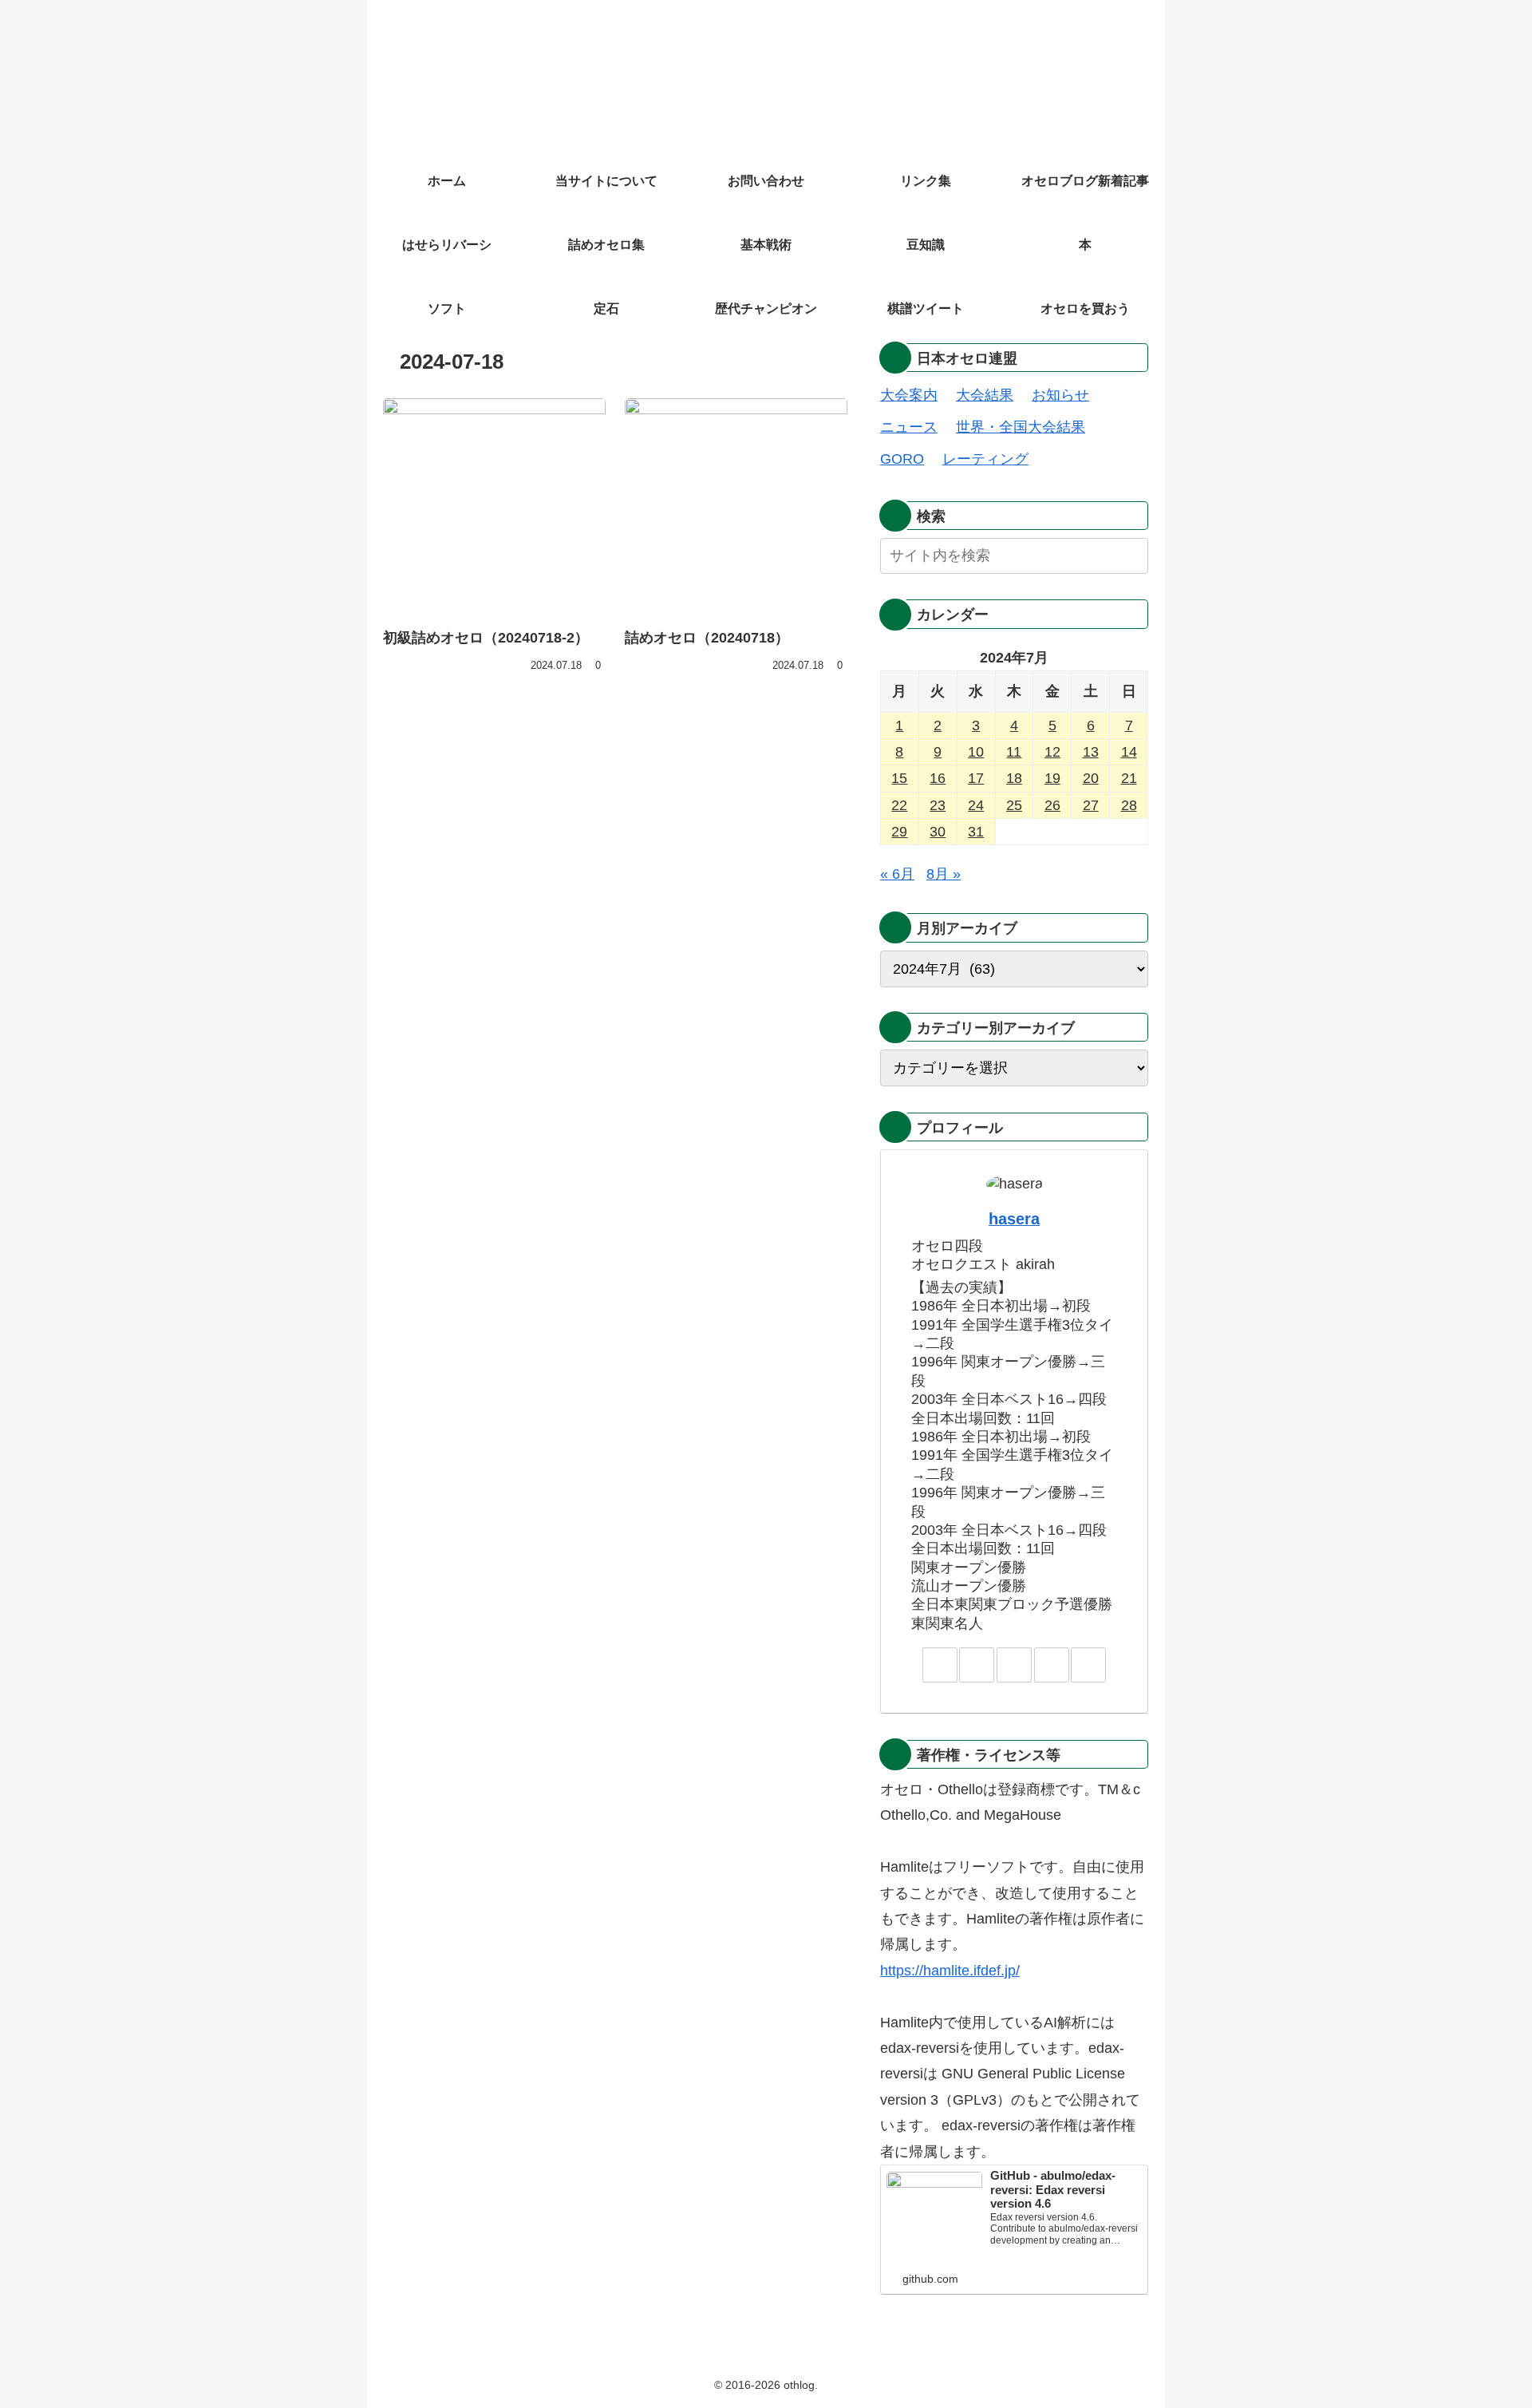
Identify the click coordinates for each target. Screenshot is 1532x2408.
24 (976, 805)
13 (1091, 752)
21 (1129, 778)
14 (1129, 752)
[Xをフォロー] (977, 1665)
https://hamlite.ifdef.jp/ (950, 1971)
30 (938, 832)
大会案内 (909, 395)
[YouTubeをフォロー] (1052, 1665)
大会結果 (985, 395)
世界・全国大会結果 (1021, 427)
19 (1052, 778)
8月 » (944, 874)
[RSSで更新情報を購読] (1088, 1665)
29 (899, 832)
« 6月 (897, 874)
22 (899, 805)
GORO (902, 459)
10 (976, 752)
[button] (1133, 555)
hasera (1014, 1219)
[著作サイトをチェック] (940, 1665)
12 (1052, 752)
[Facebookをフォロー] (1014, 1665)
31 (976, 832)
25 (1014, 805)
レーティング (985, 459)
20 (1091, 778)
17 (976, 778)
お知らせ (1060, 395)
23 (938, 805)
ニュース (909, 427)
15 (899, 778)
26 (1052, 805)
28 (1129, 805)
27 (1091, 805)
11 (1014, 752)
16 (938, 778)
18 (1014, 778)
